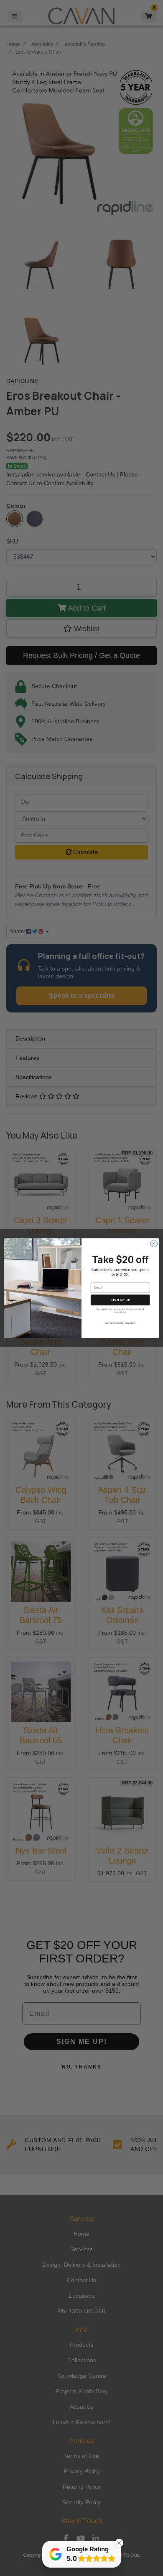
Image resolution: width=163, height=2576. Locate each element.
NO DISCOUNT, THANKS (120, 1323)
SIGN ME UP (120, 1300)
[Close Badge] (119, 2543)
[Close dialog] (154, 1243)
